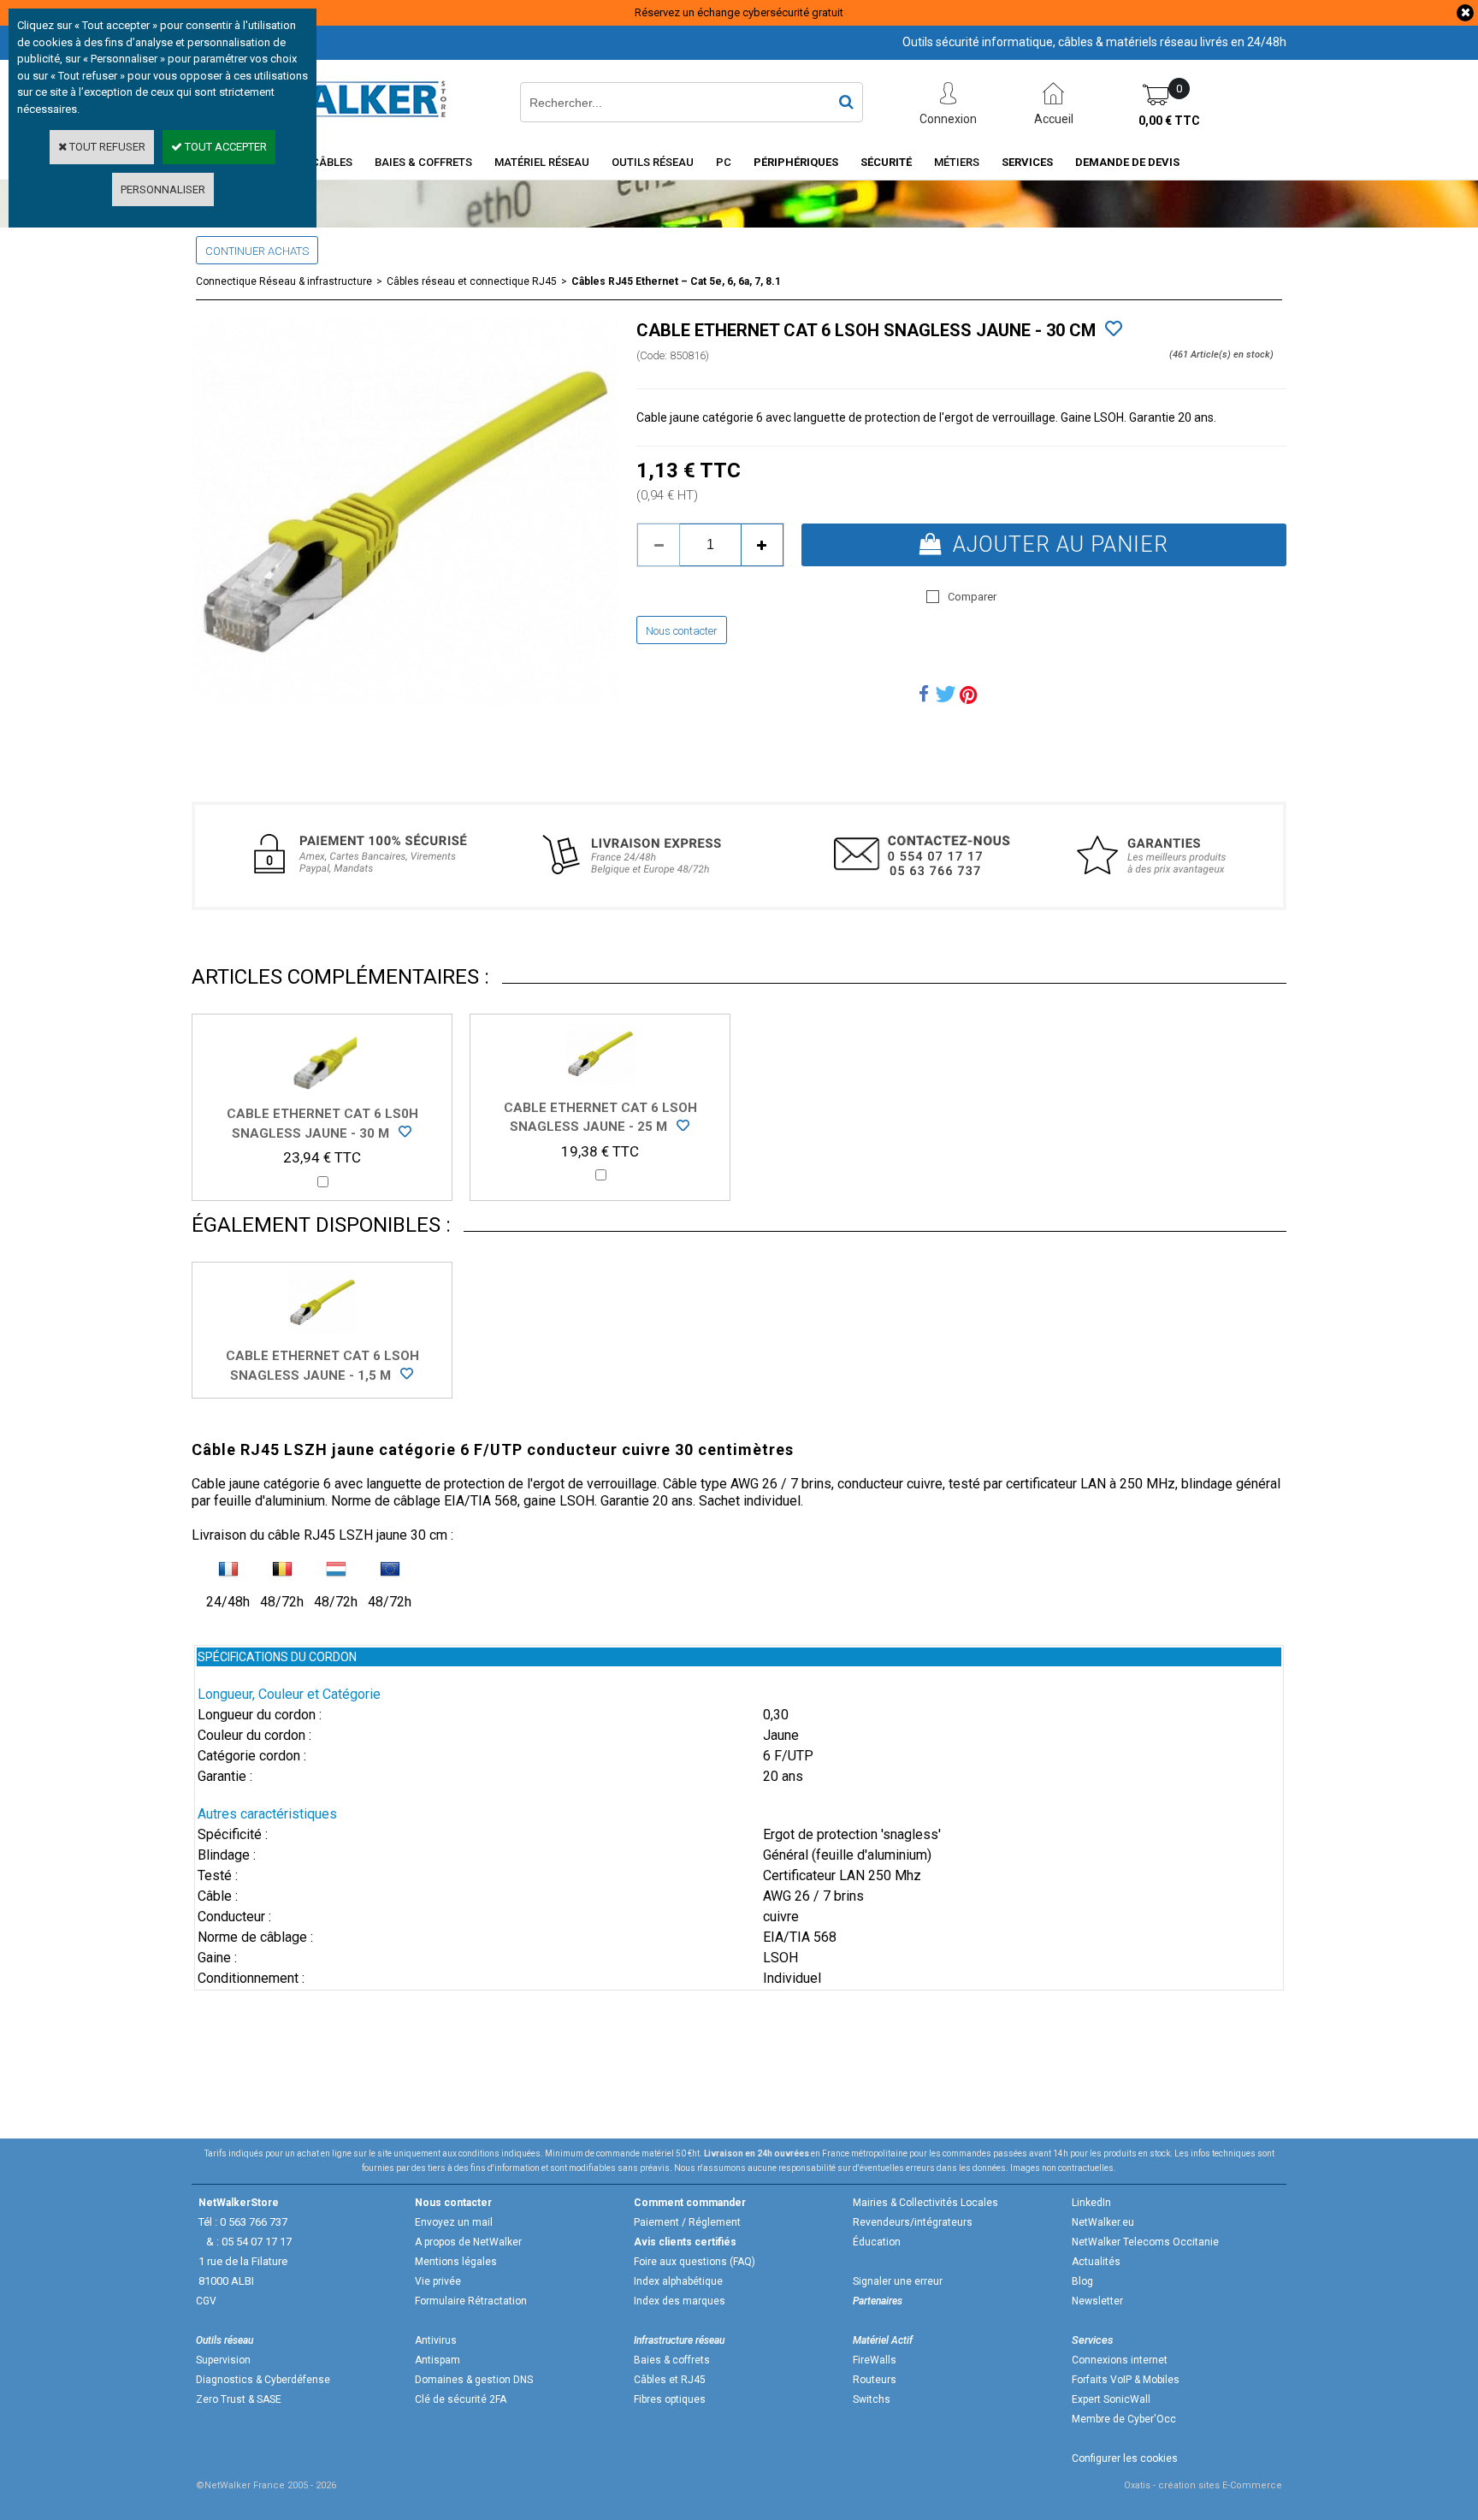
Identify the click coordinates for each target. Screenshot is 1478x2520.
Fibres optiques (670, 2399)
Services (1027, 162)
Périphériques (796, 162)
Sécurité (886, 162)
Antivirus (436, 2340)
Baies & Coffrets (423, 162)
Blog (1082, 2281)
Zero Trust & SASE (239, 2399)
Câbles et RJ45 (670, 2380)
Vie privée (438, 2281)
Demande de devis (1127, 162)
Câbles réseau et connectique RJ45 (472, 281)
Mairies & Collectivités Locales (925, 2203)
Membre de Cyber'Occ (1124, 2419)
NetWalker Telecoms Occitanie (1145, 2242)
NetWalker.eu (1103, 2222)
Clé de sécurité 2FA (461, 2399)
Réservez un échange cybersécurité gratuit (739, 12)
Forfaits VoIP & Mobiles (1126, 2380)
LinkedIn (1091, 2203)
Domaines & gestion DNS (474, 2380)
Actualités (1096, 2262)
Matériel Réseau (542, 162)
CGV (206, 2301)
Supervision (223, 2360)
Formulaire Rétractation (471, 2301)
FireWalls (875, 2360)
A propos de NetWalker (468, 2242)
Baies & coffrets (672, 2360)
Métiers (957, 162)
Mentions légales (456, 2262)
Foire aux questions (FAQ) (695, 2262)
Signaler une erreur (898, 2281)
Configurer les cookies (1125, 2458)
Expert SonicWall (1111, 2399)
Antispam (437, 2360)
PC (724, 162)
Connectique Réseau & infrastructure (284, 281)
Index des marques (680, 2301)
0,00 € (1169, 121)
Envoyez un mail (454, 2222)
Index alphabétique (678, 2281)
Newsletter (1097, 2301)
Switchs (872, 2399)
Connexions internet (1120, 2360)
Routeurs (875, 2380)
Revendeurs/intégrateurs (913, 2222)
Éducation (877, 2242)
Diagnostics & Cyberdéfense (263, 2380)
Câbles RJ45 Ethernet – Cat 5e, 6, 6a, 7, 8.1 (676, 281)
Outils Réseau (653, 162)
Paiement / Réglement (687, 2222)
